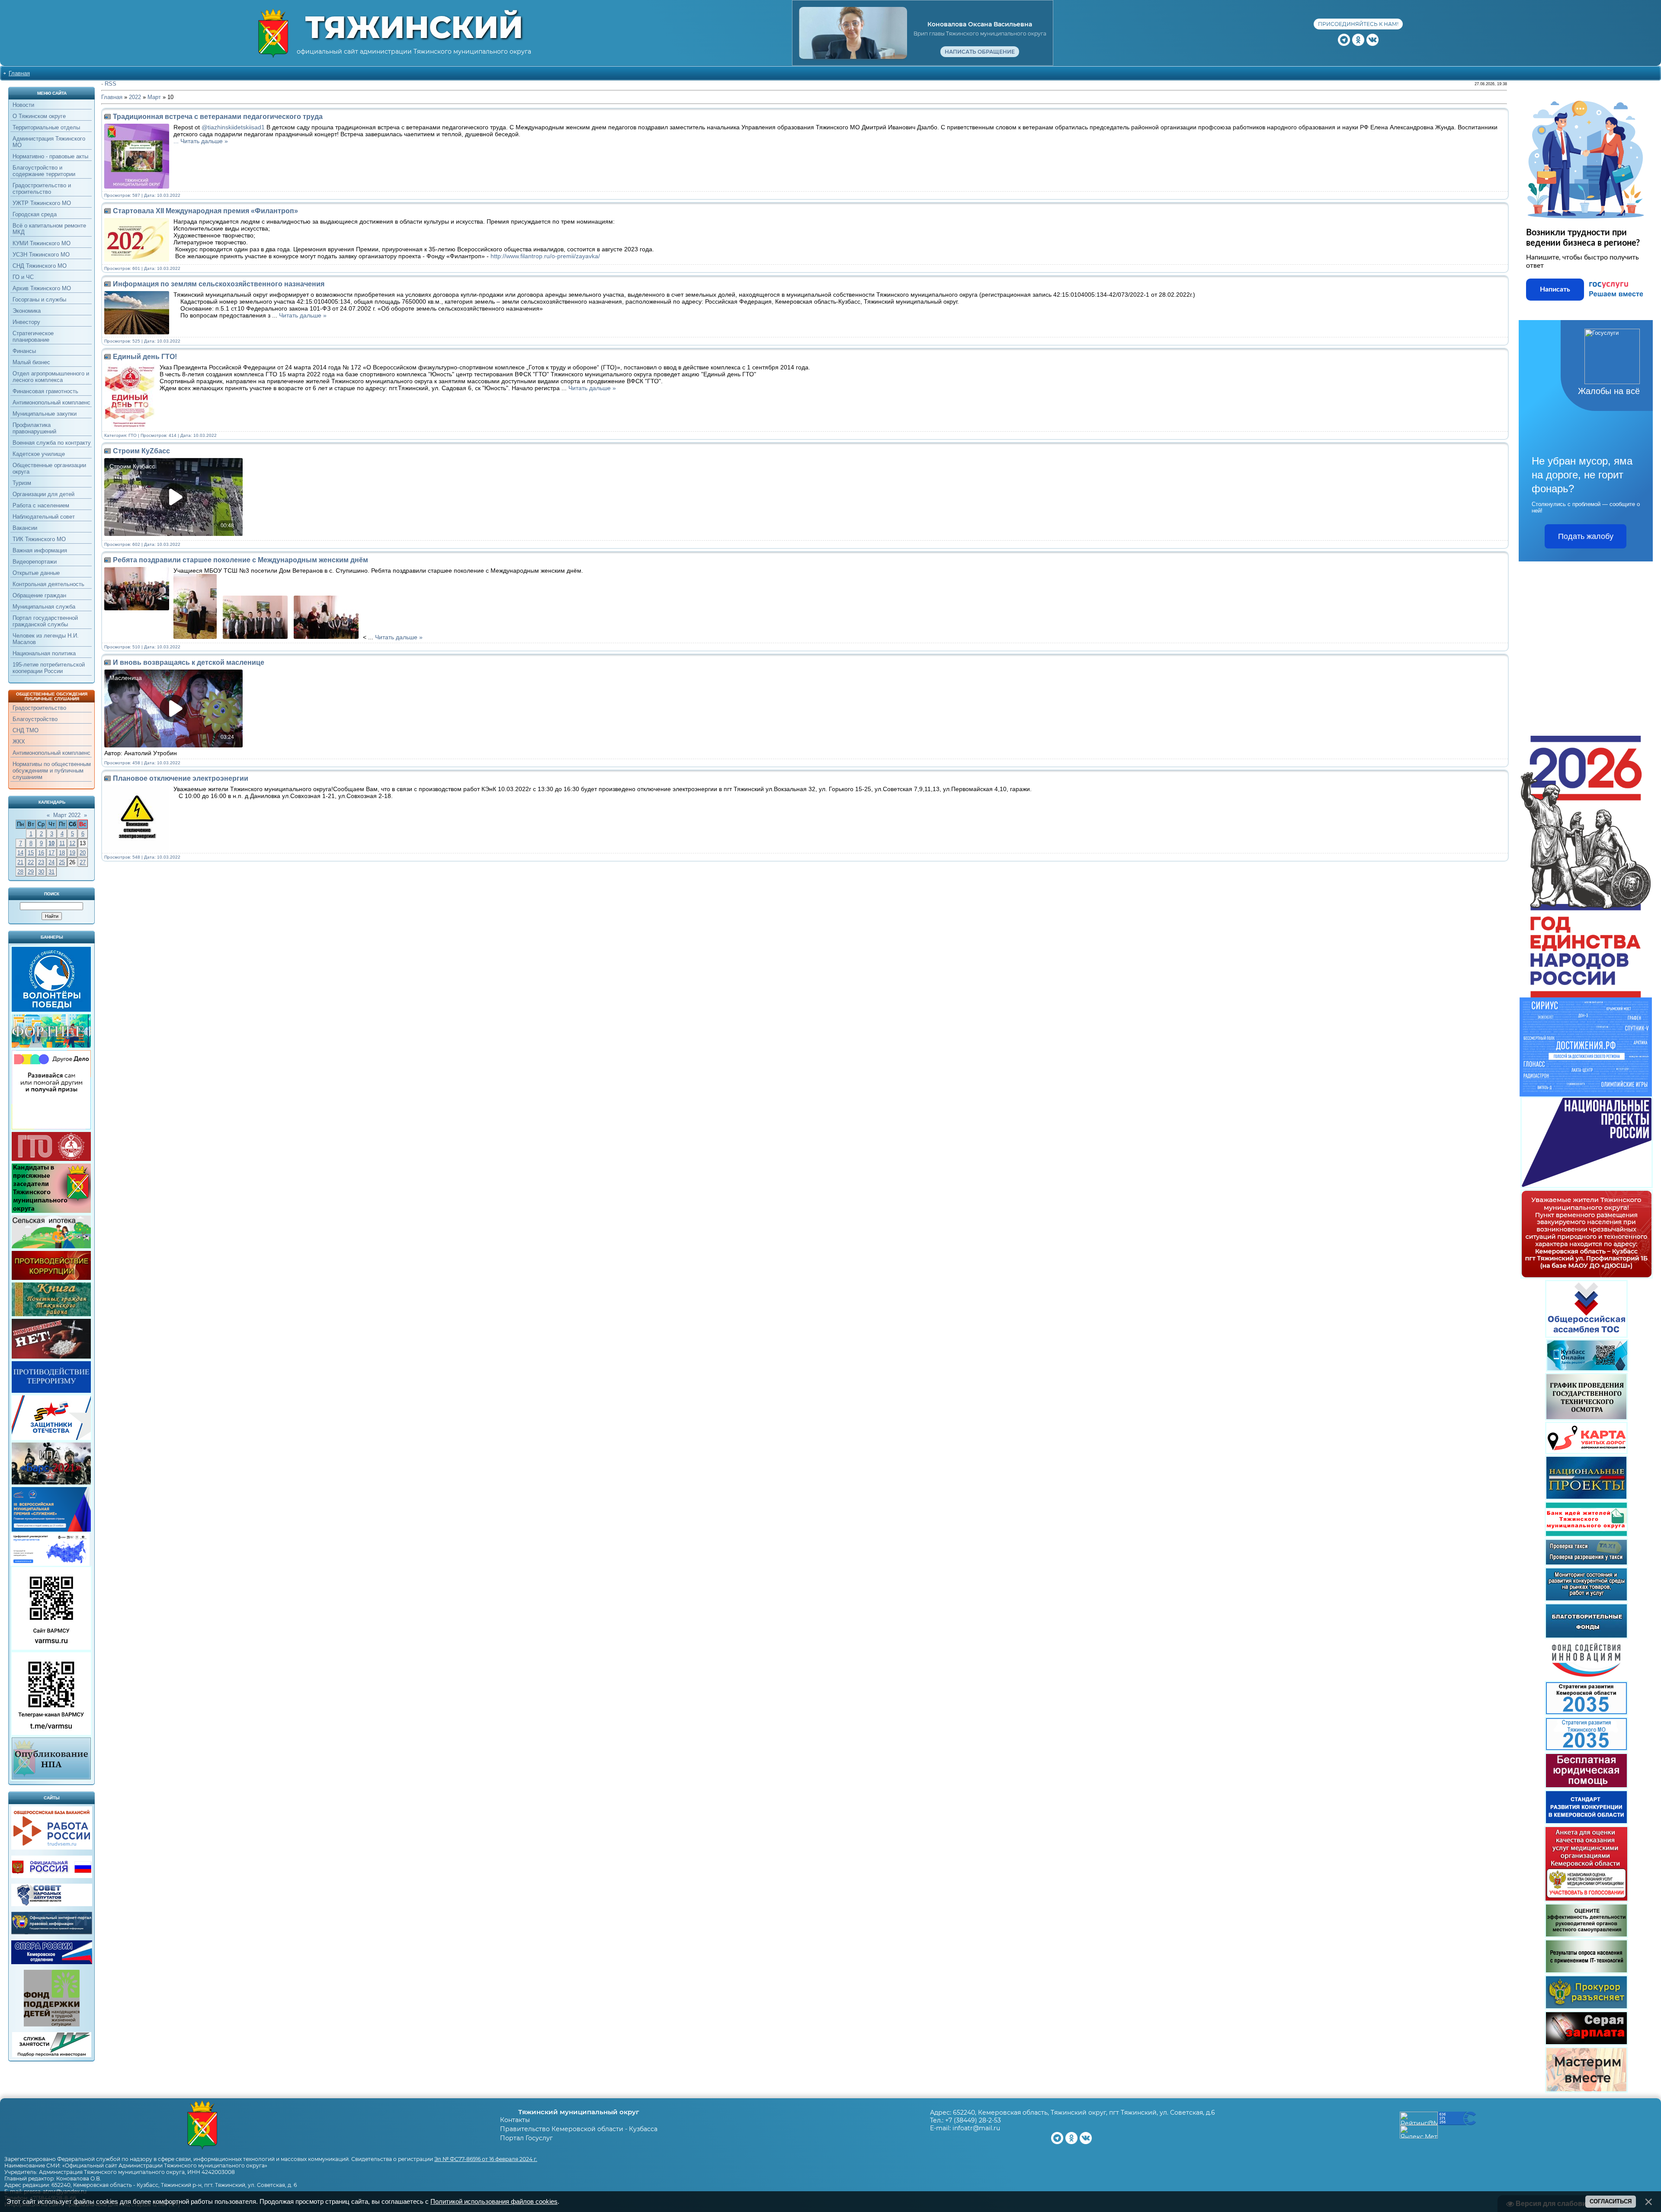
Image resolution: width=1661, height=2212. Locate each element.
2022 (135, 97)
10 (51, 843)
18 (62, 853)
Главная (19, 73)
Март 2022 (67, 815)
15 (31, 853)
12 (72, 843)
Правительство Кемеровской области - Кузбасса (579, 2129)
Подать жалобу (1586, 536)
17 (51, 853)
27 (83, 862)
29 (31, 872)
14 (20, 853)
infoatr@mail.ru (976, 2128)
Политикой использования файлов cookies (494, 2202)
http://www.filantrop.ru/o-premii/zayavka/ (545, 256)
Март (154, 97)
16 (41, 853)
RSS (111, 84)
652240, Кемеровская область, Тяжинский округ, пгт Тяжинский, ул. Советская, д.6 (1084, 2113)
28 (20, 872)
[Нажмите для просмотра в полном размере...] (197, 637)
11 (62, 843)
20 (83, 853)
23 (41, 862)
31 (51, 872)
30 (41, 872)
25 (62, 862)
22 (31, 862)
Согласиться (1611, 2201)
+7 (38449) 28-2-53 (973, 2120)
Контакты (515, 2120)
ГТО (133, 435)
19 (72, 853)
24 (51, 862)
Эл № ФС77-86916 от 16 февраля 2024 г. (486, 2159)
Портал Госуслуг (526, 2138)
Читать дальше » (204, 141)
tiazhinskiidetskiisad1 (236, 127)
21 (20, 862)
